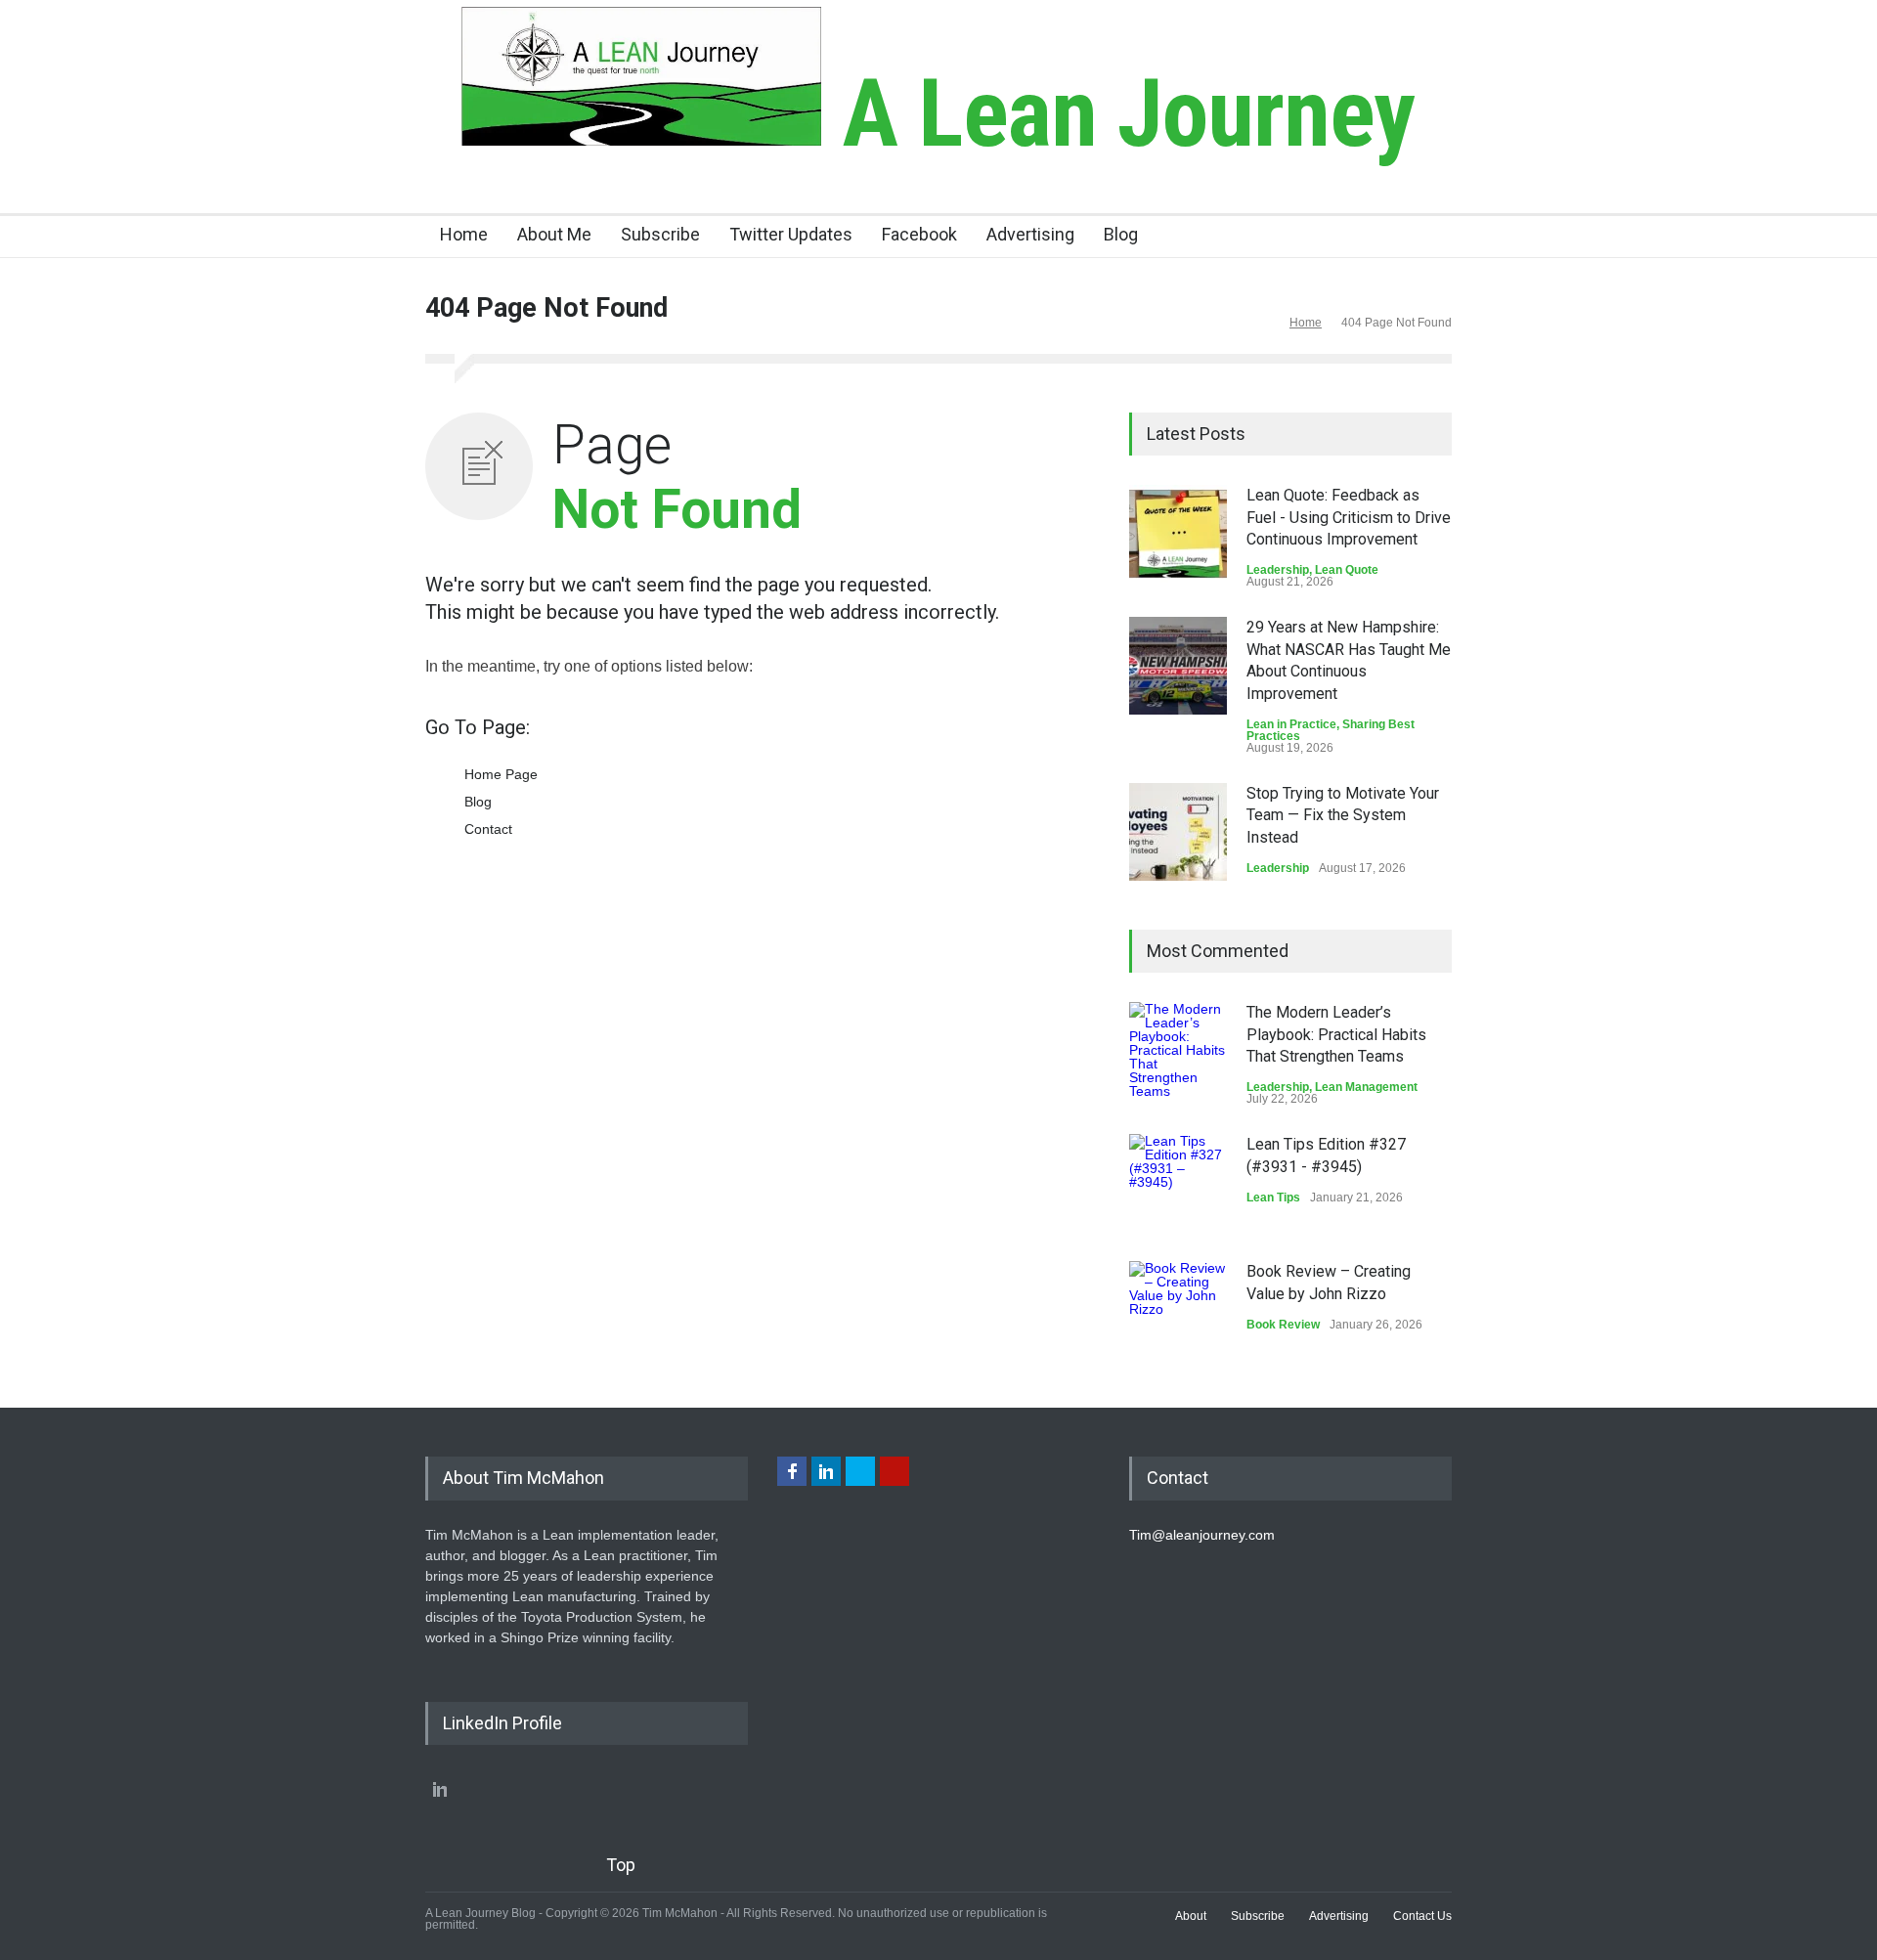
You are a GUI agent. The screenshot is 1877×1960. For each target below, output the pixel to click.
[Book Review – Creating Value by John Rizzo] (1178, 1310)
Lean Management (1366, 1087)
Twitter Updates (791, 234)
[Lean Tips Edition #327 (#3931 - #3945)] (1178, 1183)
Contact (488, 829)
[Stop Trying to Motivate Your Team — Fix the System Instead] (1178, 832)
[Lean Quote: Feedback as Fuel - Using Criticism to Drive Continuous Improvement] (1178, 534)
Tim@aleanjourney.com (1202, 1535)
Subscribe (660, 234)
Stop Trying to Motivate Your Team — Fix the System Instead (1343, 815)
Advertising (1030, 234)
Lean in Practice (1291, 724)
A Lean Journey (1118, 113)
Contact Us (1422, 1916)
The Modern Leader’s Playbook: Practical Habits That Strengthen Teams (1336, 1034)
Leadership (1278, 570)
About (1191, 1916)
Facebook (919, 234)
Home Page (501, 774)
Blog (1121, 234)
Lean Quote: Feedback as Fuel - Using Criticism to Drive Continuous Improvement (1349, 517)
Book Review (1283, 1325)
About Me (554, 234)
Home (464, 234)
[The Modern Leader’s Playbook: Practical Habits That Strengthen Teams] (1178, 1051)
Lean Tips (1273, 1198)
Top (621, 1865)
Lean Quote (1347, 570)
